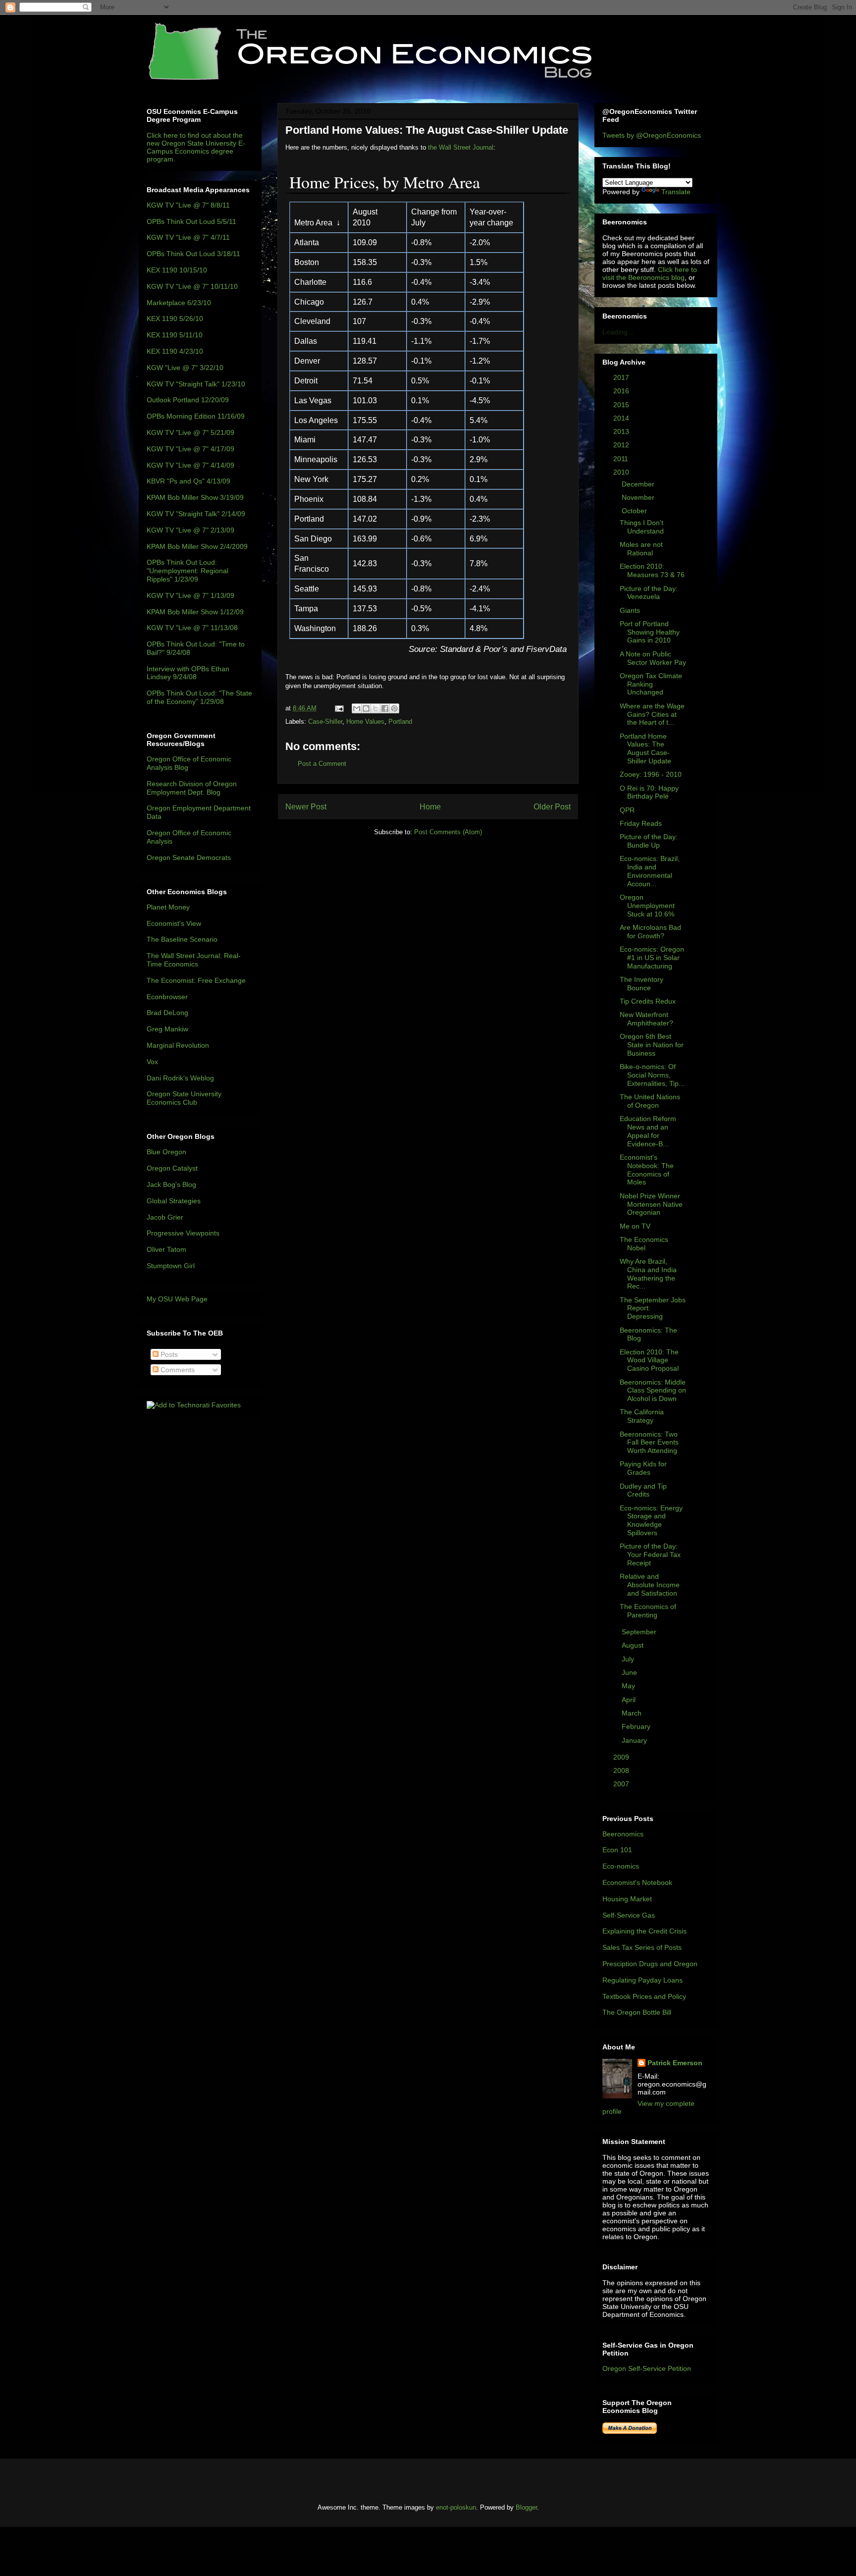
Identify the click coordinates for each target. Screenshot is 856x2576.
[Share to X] (375, 708)
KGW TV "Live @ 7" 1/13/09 (190, 595)
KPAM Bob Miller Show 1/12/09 (195, 612)
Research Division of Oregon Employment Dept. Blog (192, 788)
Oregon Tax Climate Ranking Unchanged (651, 684)
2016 (622, 391)
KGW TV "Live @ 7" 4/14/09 (190, 465)
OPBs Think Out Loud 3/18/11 (193, 254)
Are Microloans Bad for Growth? (650, 932)
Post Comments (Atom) (448, 832)
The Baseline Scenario (182, 939)
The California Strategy (642, 1416)
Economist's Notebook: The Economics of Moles (647, 1170)
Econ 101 (617, 1850)
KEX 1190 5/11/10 (175, 335)
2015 (622, 405)
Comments (177, 1370)
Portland (400, 722)
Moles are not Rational (641, 549)
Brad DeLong (167, 1013)
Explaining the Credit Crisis (644, 1931)
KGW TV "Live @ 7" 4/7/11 (188, 237)
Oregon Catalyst (172, 1168)
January (635, 1740)
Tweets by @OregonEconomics (652, 135)
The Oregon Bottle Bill (637, 2012)
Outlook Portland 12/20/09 (188, 400)
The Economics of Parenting (648, 1611)
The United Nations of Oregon (650, 1101)
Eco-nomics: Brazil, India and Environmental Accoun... (650, 871)
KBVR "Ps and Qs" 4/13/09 (188, 481)
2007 (622, 1784)
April (630, 1700)
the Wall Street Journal (461, 147)
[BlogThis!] (366, 708)
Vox (152, 1062)
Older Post (552, 807)
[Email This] (357, 708)
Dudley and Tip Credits (643, 1490)
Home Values (365, 722)
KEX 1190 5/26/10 (175, 319)
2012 (622, 445)
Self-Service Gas (629, 1915)
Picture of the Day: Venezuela (649, 593)
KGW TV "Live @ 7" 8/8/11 (188, 205)
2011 (622, 459)
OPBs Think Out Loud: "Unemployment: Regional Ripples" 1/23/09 (187, 571)
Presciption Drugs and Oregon (650, 1964)
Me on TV (635, 1226)
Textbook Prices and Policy (644, 1996)
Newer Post (306, 807)
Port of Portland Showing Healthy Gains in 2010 (650, 632)
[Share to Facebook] (385, 708)
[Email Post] (339, 708)
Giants (630, 610)
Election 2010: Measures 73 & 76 (652, 570)
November (639, 497)
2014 (622, 418)
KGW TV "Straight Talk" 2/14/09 (196, 514)
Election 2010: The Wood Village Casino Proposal (649, 1360)
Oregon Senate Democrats (189, 858)
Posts (168, 1354)
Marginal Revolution (178, 1045)
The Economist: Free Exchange (196, 980)
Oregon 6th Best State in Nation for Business (652, 1045)
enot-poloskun (456, 2507)
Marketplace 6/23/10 (179, 303)
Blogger (526, 2507)
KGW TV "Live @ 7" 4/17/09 (190, 449)
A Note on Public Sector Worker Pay (653, 658)
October (635, 511)
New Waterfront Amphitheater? (646, 1019)
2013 (622, 431)
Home (430, 807)
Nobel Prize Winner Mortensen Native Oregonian (651, 1204)
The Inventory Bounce (642, 984)
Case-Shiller (325, 722)
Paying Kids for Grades (643, 1468)
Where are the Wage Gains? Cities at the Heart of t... (652, 714)
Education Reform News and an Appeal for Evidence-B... (648, 1131)
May (629, 1686)
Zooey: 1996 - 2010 (651, 774)
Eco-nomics (621, 1866)
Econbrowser (167, 997)
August (634, 1645)
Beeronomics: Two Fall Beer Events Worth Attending (649, 1443)
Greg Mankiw (167, 1029)
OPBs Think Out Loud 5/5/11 (191, 221)
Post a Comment (322, 764)
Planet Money (168, 907)
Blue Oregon (166, 1152)
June (630, 1672)
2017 (622, 377)
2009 (622, 1757)
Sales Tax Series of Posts (642, 1947)
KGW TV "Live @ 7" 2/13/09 (190, 530)
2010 (622, 472)
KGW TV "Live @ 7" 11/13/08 (192, 628)
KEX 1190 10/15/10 (177, 270)
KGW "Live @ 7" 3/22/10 (185, 368)
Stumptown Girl (171, 1266)
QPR (627, 810)
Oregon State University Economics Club (184, 1098)
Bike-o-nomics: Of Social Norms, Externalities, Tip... (652, 1075)
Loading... (618, 332)
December (639, 484)
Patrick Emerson (675, 2063)
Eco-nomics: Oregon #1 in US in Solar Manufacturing (652, 958)
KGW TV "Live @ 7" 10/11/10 (192, 286)
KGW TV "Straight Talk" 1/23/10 (196, 384)
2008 (622, 1771)
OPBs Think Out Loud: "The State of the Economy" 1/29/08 (199, 697)
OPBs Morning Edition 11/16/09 (196, 416)
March (633, 1713)
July (629, 1659)
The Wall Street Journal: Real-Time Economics (194, 960)
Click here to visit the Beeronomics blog (650, 273)
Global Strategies (174, 1201)
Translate (676, 192)
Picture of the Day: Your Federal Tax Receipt (650, 1555)
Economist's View (174, 923)
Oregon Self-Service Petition (647, 2368)
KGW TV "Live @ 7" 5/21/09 (190, 432)
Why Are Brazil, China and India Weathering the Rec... (648, 1274)
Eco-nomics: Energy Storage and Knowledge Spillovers (651, 1520)
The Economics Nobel (644, 1244)
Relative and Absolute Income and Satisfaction (650, 1585)
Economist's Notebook (637, 1882)
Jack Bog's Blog (171, 1184)
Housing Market (627, 1899)
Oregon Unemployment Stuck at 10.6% (647, 906)
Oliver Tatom (166, 1249)
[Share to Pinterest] (394, 708)
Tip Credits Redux (648, 1001)
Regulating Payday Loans (642, 1980)
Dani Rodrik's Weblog (180, 1078)
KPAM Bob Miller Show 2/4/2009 (197, 546)
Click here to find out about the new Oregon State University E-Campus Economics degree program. (196, 147)
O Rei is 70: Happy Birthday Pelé (649, 792)
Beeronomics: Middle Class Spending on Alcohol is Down (653, 1391)
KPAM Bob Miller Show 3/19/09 (195, 497)
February (637, 1726)
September (640, 1632)
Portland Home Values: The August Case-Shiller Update (645, 749)
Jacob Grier (165, 1217)
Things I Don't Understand (642, 527)
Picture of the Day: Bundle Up (649, 841)
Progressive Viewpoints (183, 1233)
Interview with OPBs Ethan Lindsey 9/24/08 (188, 673)
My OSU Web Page (177, 1299)
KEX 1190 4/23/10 (175, 351)
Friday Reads (641, 823)
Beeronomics (623, 1834)
